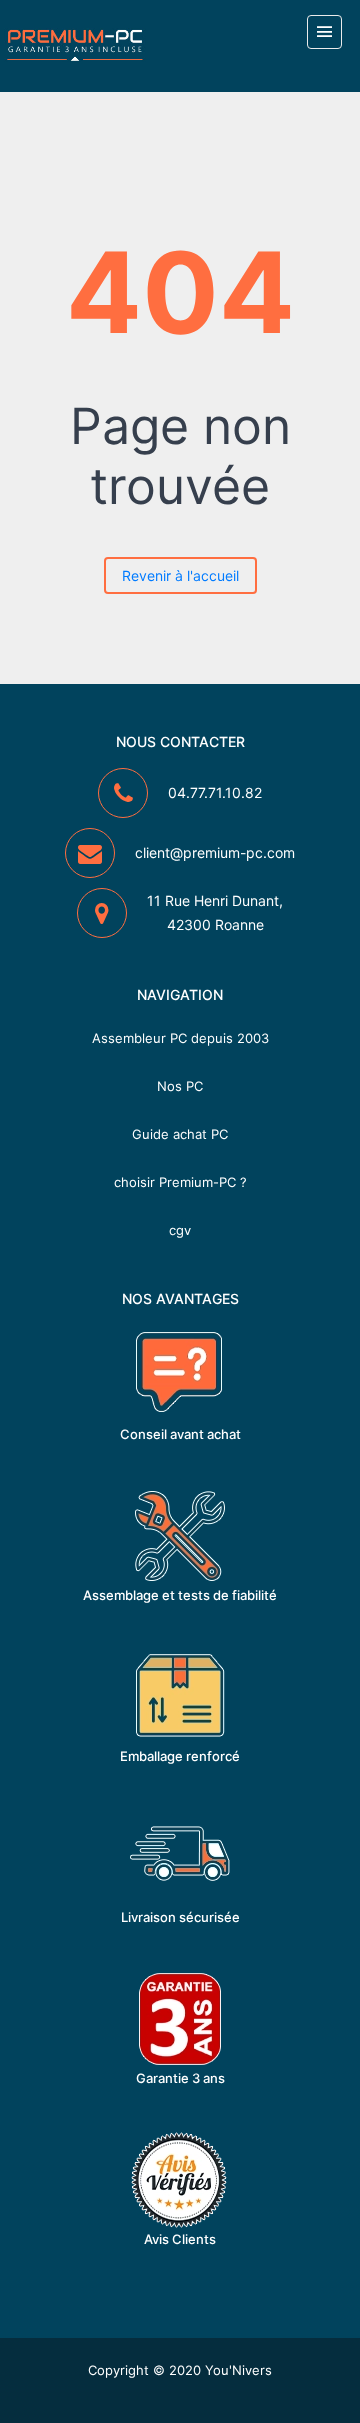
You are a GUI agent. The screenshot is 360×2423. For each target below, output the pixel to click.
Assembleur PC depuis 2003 (180, 1038)
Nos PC (180, 1086)
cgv (180, 1230)
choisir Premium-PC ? (180, 1182)
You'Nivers (238, 2370)
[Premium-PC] (75, 44)
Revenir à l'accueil (180, 575)
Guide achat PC (180, 1134)
